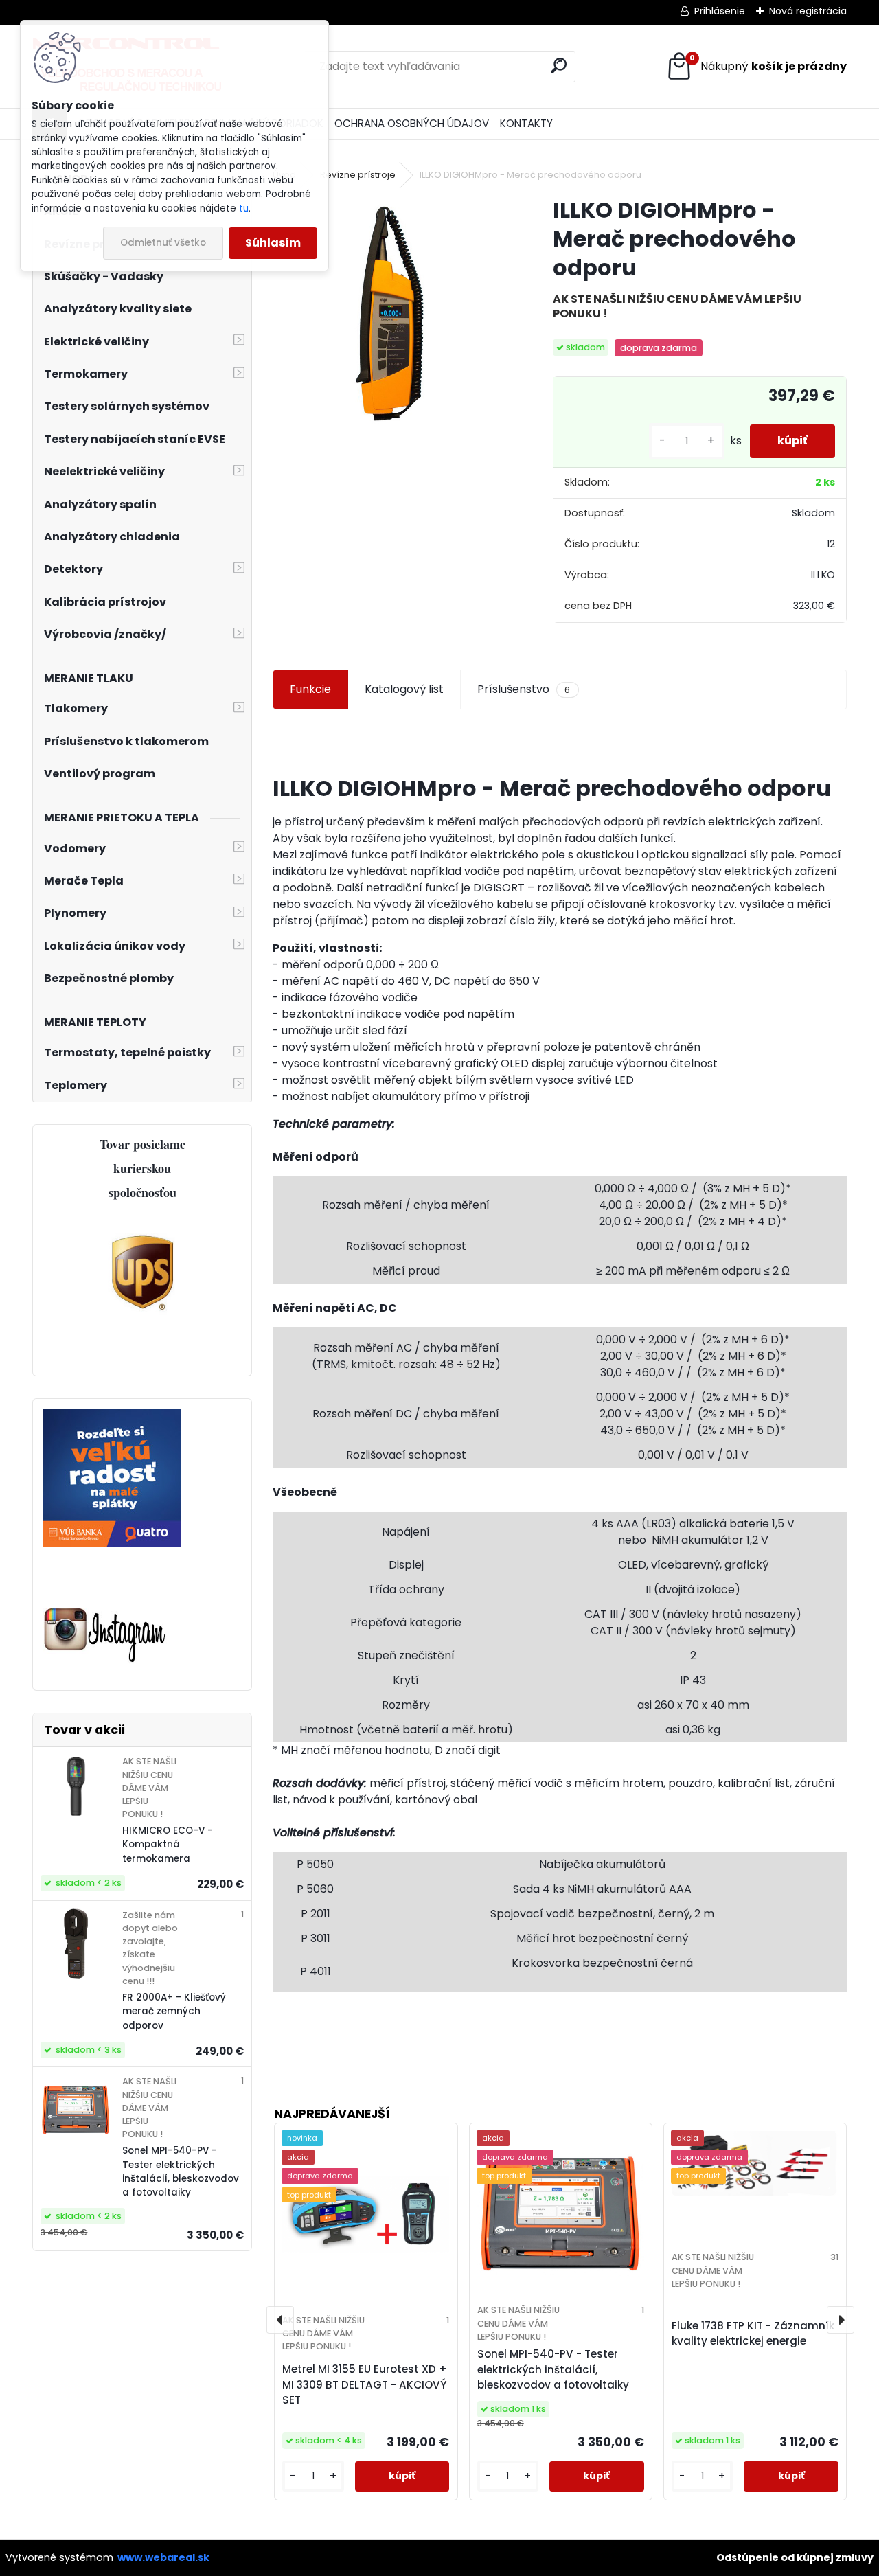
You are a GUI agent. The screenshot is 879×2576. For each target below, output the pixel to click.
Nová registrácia (808, 11)
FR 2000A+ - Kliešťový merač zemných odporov (174, 2011)
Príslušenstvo (524, 689)
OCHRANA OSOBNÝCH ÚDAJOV (412, 123)
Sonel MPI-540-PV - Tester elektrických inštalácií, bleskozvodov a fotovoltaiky (181, 2172)
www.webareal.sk (163, 2557)
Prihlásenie (720, 11)
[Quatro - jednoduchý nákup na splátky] (112, 1417)
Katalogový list (404, 689)
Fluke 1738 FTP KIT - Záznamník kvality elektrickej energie (753, 2334)
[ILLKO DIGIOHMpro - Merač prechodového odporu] (391, 314)
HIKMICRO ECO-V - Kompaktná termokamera (168, 1845)
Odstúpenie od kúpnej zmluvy (795, 2557)
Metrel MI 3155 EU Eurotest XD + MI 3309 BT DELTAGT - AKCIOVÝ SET (365, 2385)
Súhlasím (273, 243)
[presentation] (280, 2320)
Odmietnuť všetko (163, 243)
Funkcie (310, 689)
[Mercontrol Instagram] (105, 1609)
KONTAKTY (526, 123)
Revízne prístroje (358, 175)
